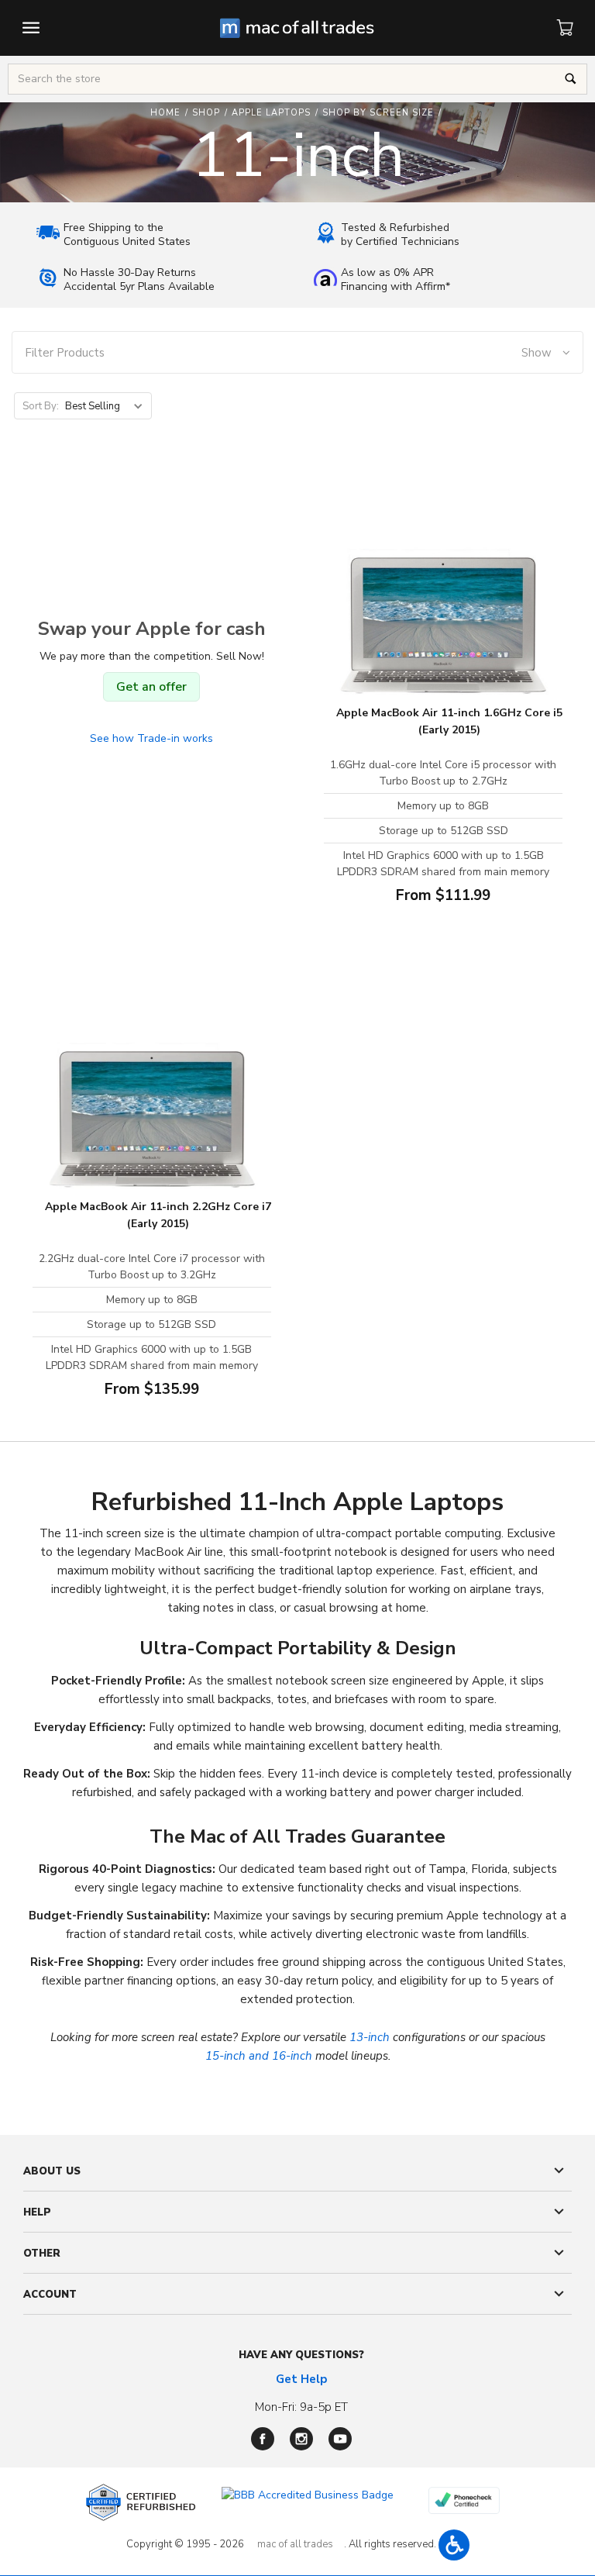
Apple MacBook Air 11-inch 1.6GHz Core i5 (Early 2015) (449, 721)
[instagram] (301, 2439)
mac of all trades (295, 2544)
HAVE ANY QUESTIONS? (301, 2355)
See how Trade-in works (151, 738)
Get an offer (151, 687)
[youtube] (340, 2439)
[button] (298, 353)
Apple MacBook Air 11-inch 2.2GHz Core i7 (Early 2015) (158, 1215)
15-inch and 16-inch (259, 2056)
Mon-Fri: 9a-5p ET (301, 2407)
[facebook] (263, 2439)
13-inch (370, 2037)
